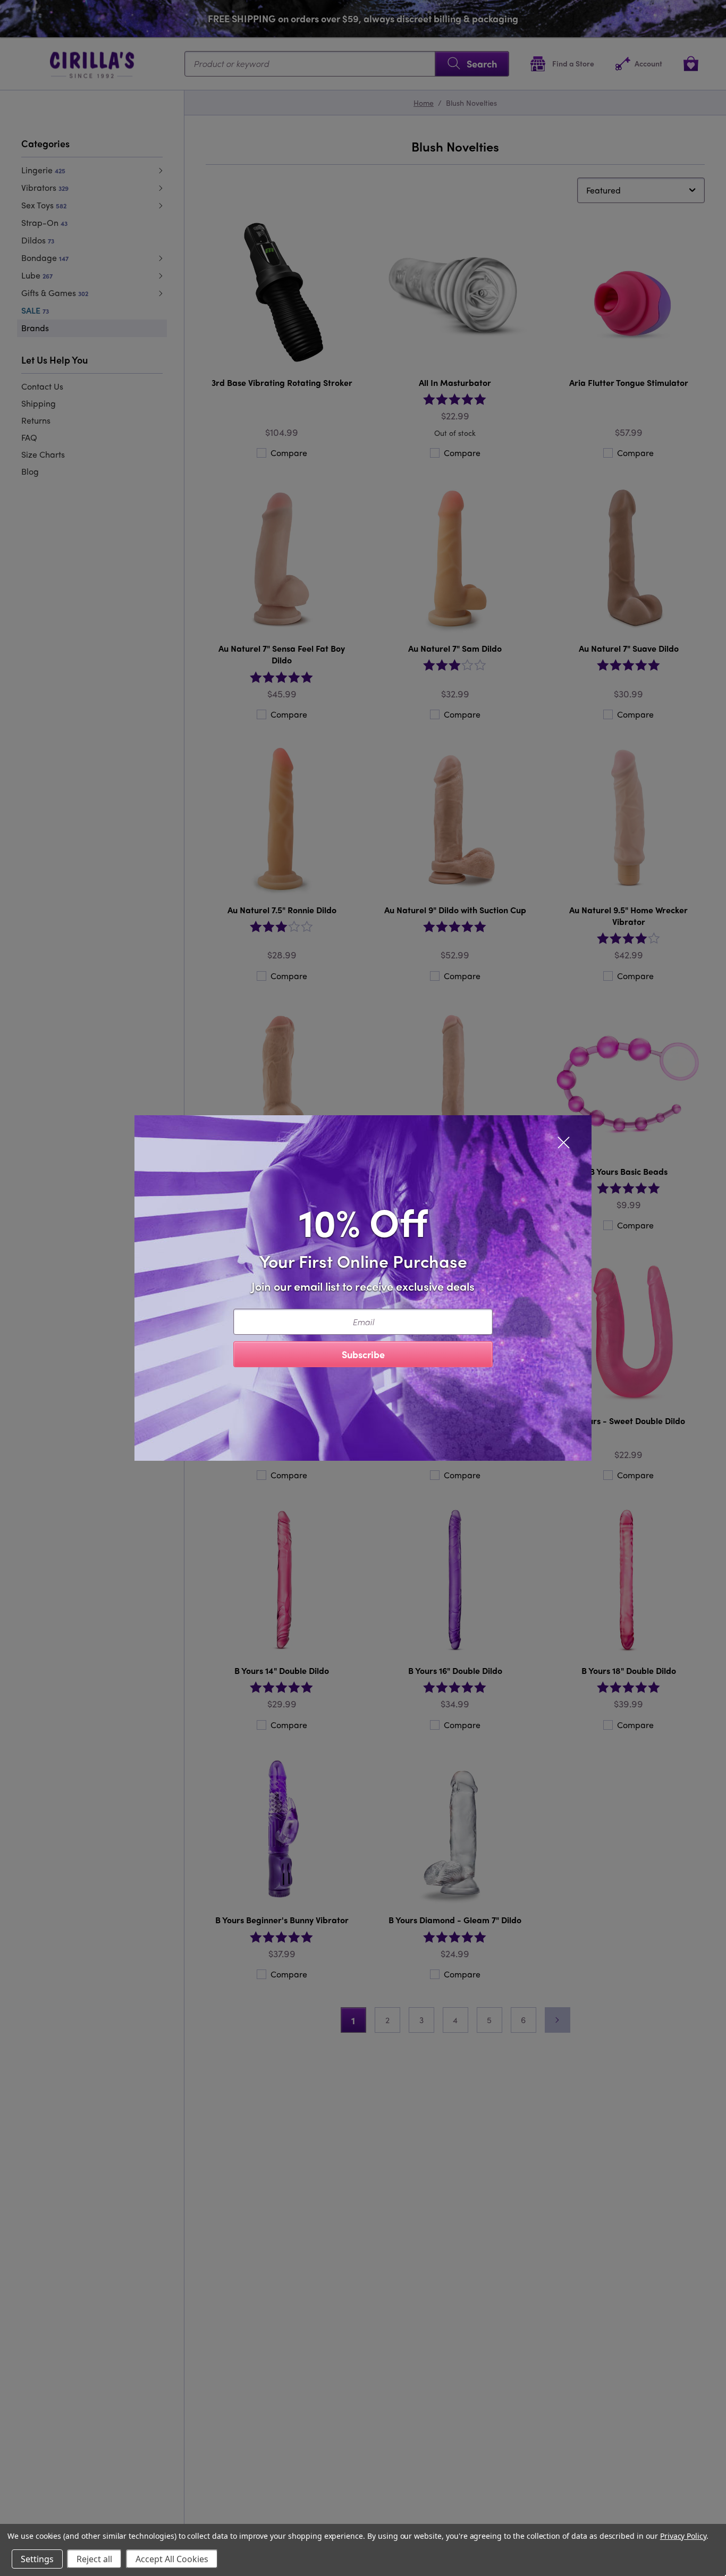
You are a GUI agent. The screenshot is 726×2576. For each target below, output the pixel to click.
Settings (37, 2559)
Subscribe (363, 1354)
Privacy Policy (683, 2536)
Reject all (94, 2559)
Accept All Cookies (172, 2559)
